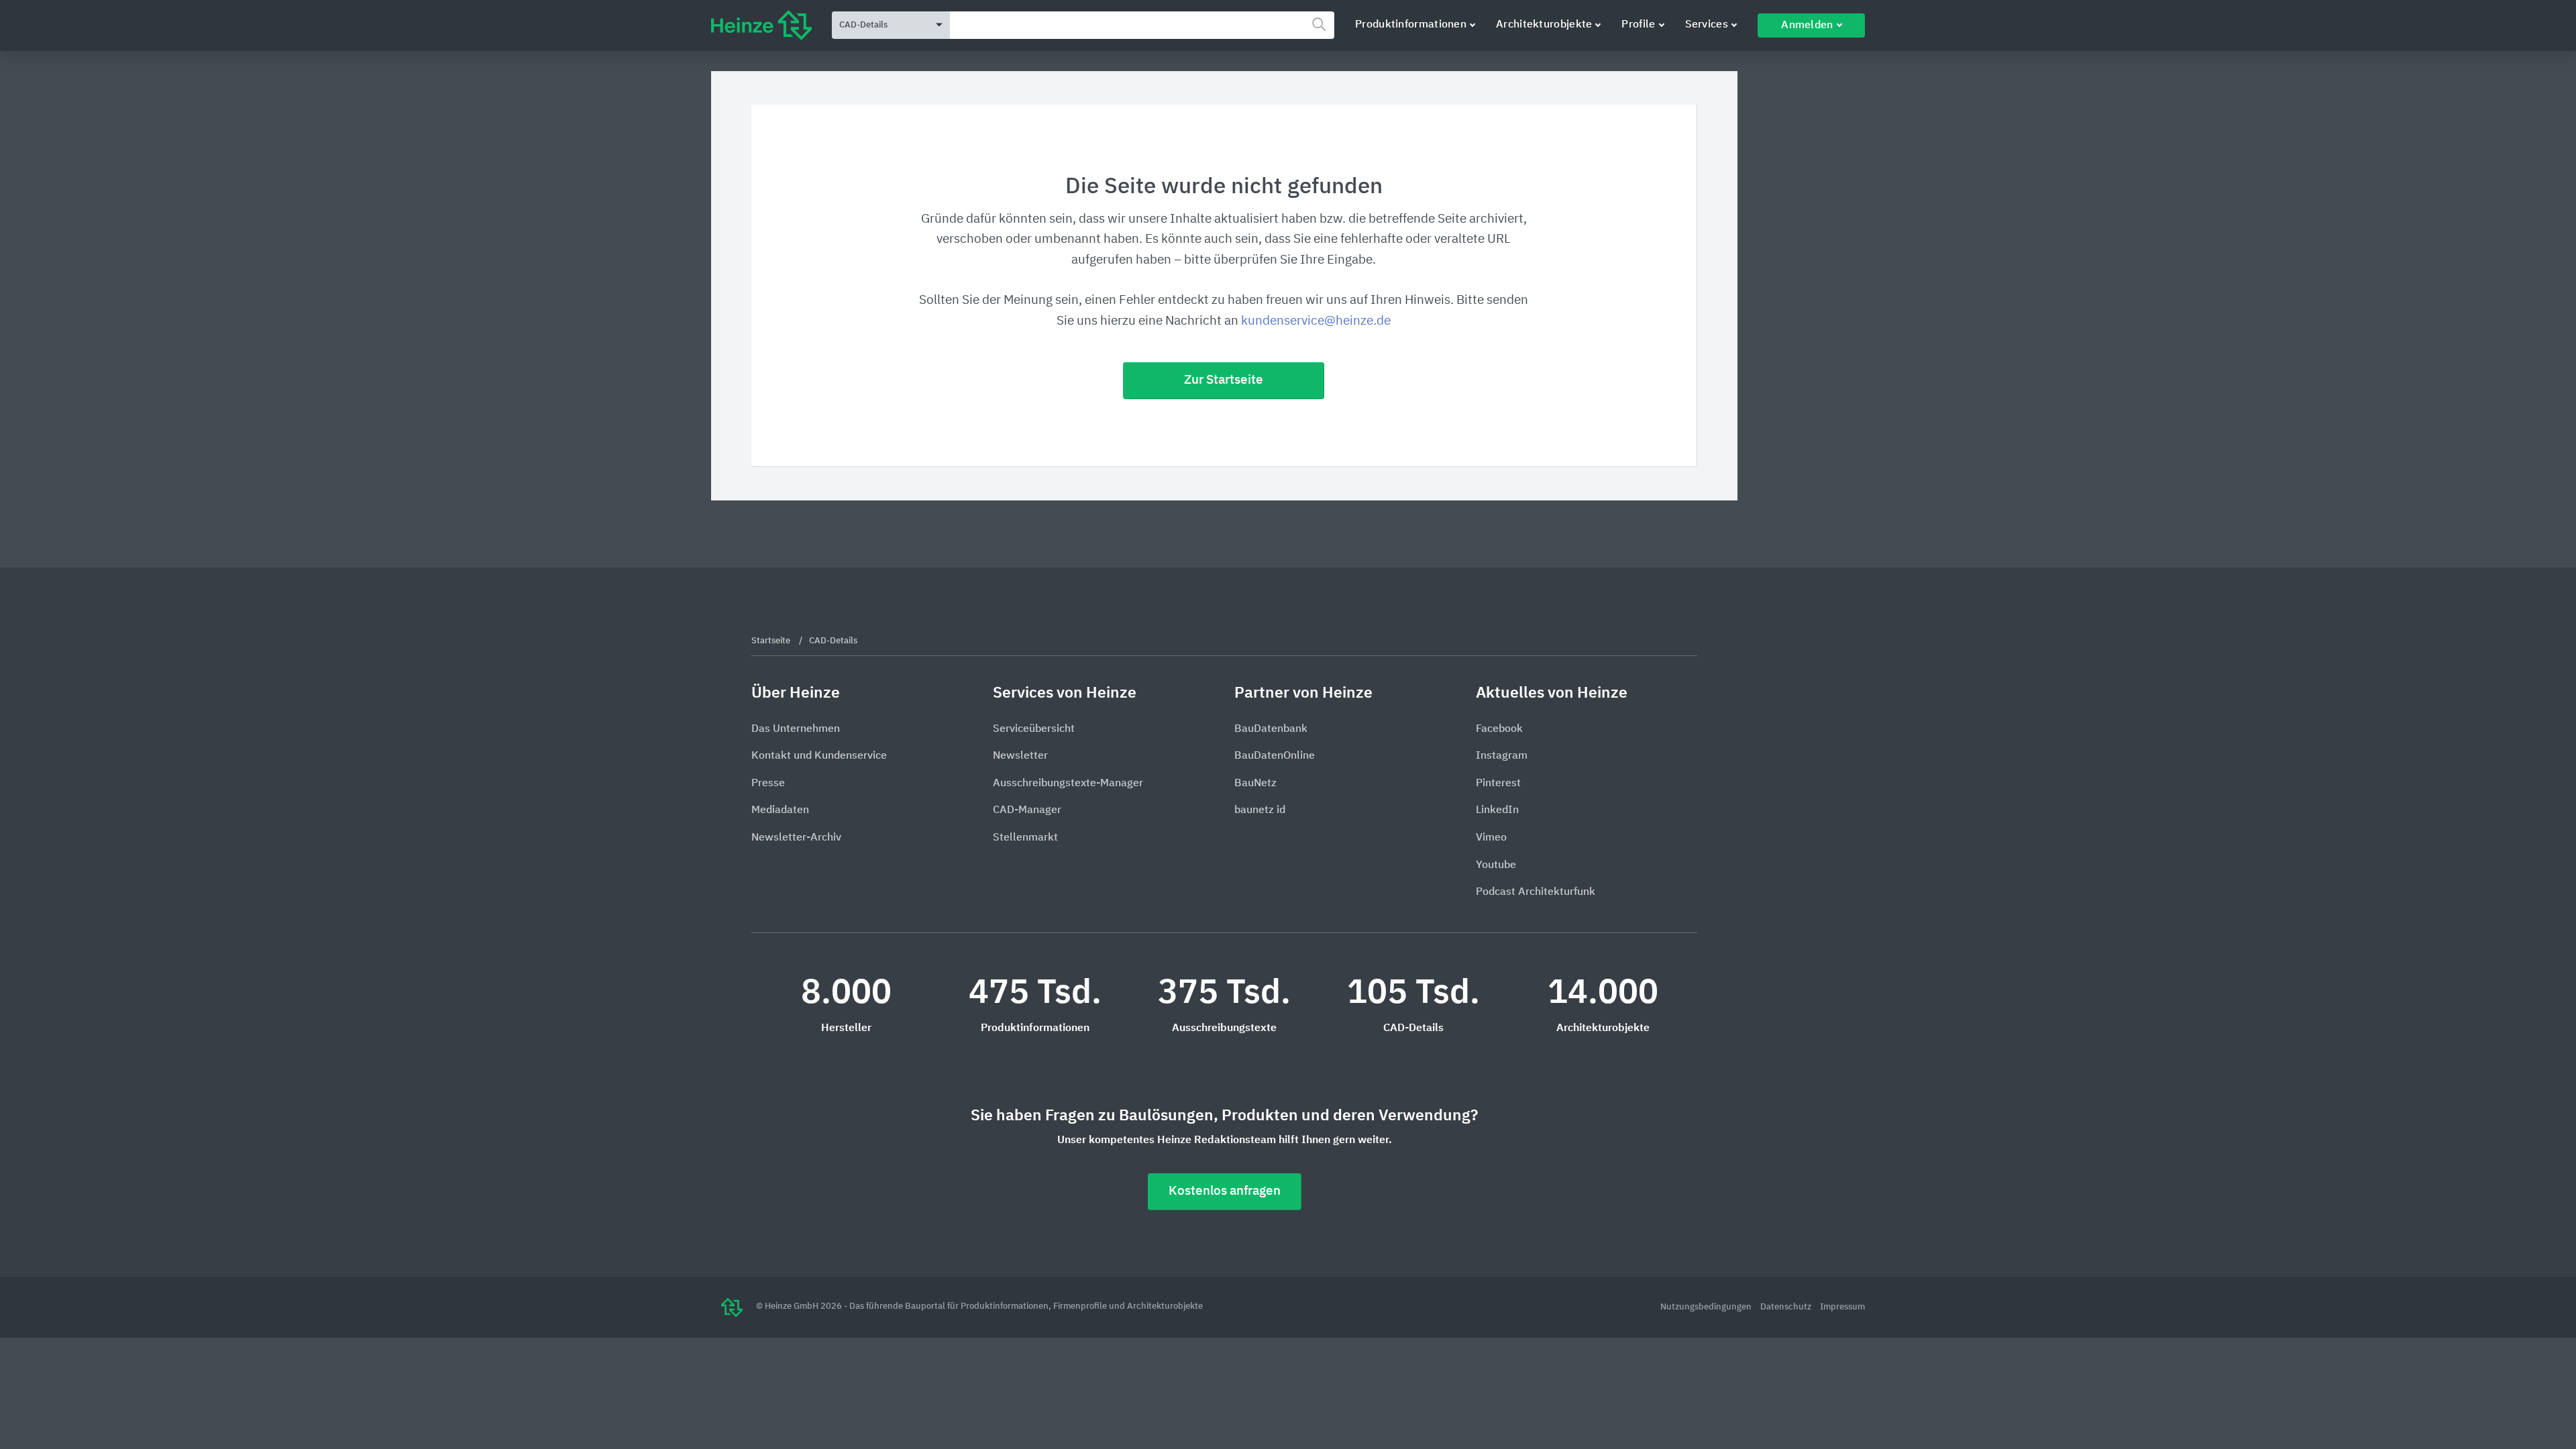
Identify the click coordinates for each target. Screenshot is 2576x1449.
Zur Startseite (1224, 380)
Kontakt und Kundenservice (819, 756)
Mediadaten (780, 810)
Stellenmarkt (1025, 838)
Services (1707, 25)
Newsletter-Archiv (796, 838)
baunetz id (1260, 810)
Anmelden (1807, 25)
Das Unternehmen (796, 729)
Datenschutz (1787, 1307)
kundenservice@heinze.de (1316, 321)
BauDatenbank (1271, 729)
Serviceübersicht (1034, 729)
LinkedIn (1497, 810)
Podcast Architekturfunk (1536, 892)
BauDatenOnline (1275, 756)
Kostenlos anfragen (1225, 1191)
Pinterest (1498, 784)
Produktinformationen (1411, 25)
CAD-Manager (1027, 810)
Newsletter (1020, 756)
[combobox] (1142, 25)
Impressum (1842, 1307)
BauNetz (1255, 784)
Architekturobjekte (1544, 25)
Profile (1638, 25)
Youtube (1496, 865)
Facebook (1499, 729)
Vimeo (1491, 838)
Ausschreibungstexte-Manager (1068, 784)
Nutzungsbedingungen (1707, 1307)
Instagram (1502, 756)
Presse (768, 784)
